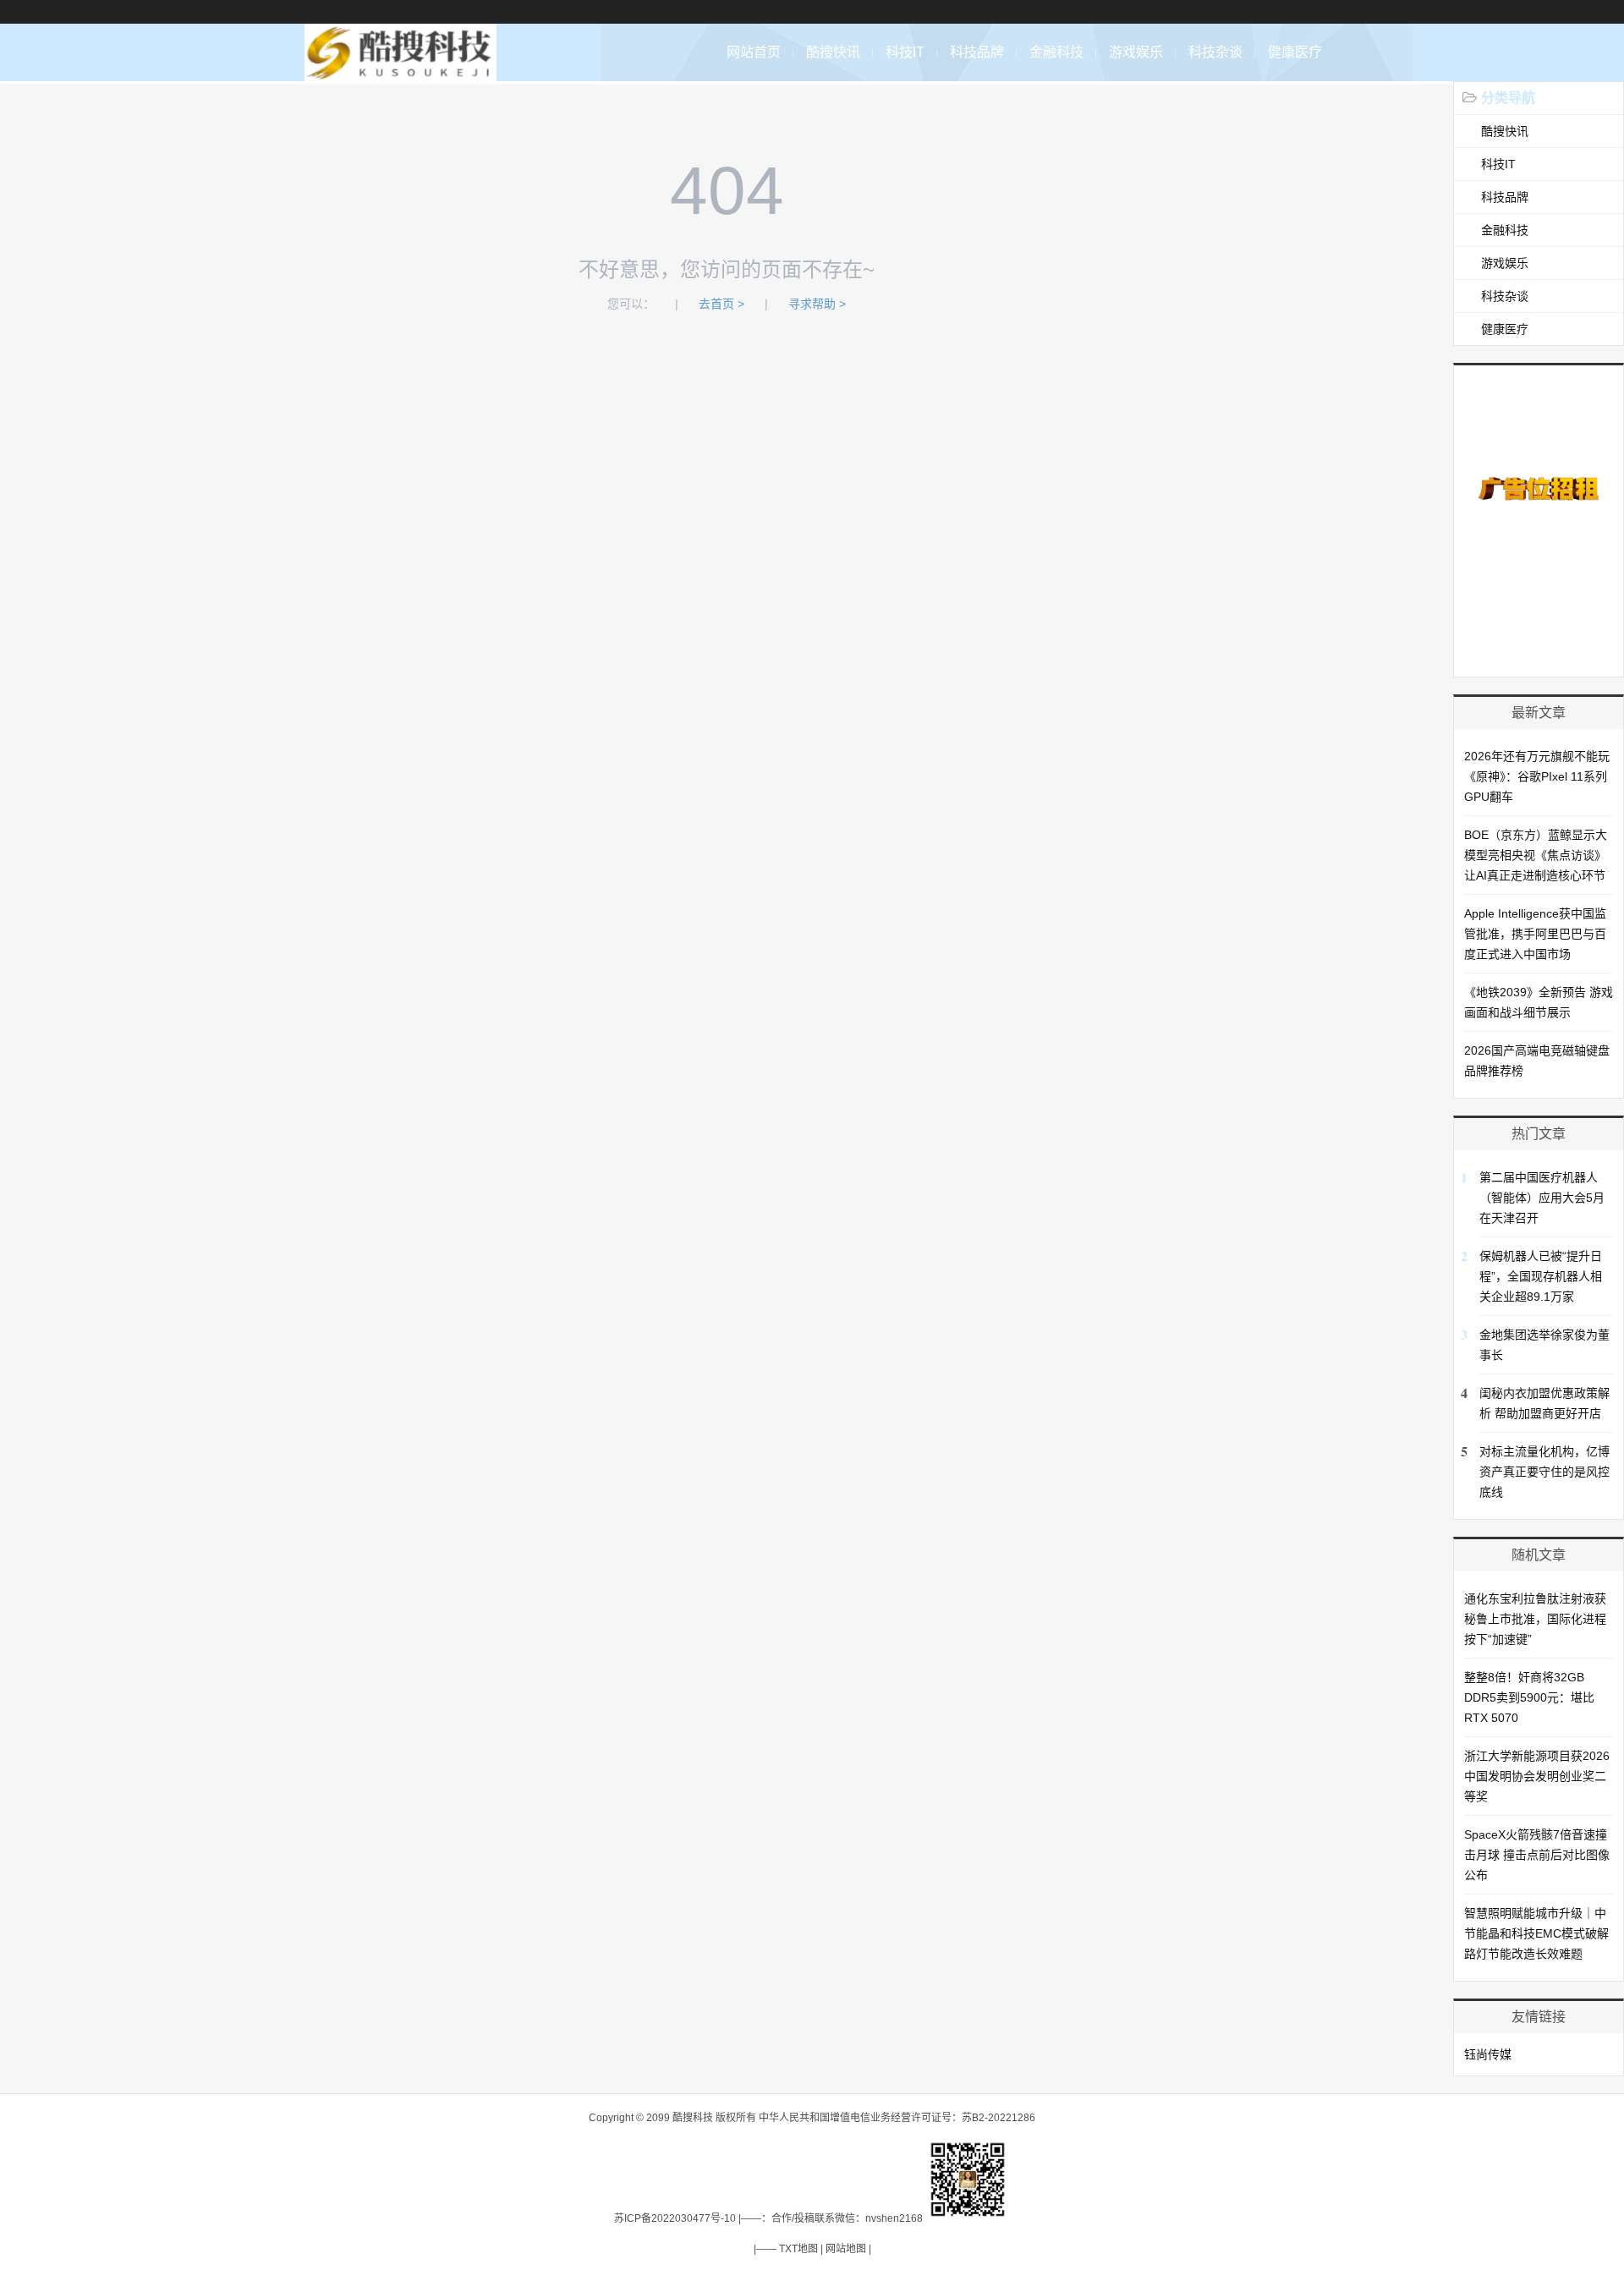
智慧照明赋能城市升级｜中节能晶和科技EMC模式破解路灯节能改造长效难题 (1536, 1933)
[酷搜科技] (401, 72)
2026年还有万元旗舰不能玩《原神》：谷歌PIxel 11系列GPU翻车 (1537, 776)
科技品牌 (977, 52)
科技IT (905, 52)
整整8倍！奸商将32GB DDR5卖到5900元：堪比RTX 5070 (1529, 1697)
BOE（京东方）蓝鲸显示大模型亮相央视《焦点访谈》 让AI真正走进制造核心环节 (1536, 855)
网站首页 (754, 52)
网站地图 (846, 2249)
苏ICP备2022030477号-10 (675, 2218)
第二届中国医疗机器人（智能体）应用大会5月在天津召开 (1542, 1198)
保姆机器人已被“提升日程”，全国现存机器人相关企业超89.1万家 (1541, 1276)
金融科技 (1056, 52)
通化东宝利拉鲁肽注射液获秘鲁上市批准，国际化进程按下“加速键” (1535, 1619)
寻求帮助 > (817, 304)
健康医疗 (1295, 52)
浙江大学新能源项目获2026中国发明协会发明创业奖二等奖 (1537, 1776)
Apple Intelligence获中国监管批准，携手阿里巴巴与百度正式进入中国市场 (1535, 934)
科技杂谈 (1215, 52)
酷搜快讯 (833, 52)
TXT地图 (798, 2249)
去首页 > (721, 304)
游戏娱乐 (1136, 52)
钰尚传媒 (1488, 2054)
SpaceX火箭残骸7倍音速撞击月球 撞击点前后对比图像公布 (1537, 1855)
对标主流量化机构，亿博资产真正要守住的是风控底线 (1544, 1472)
